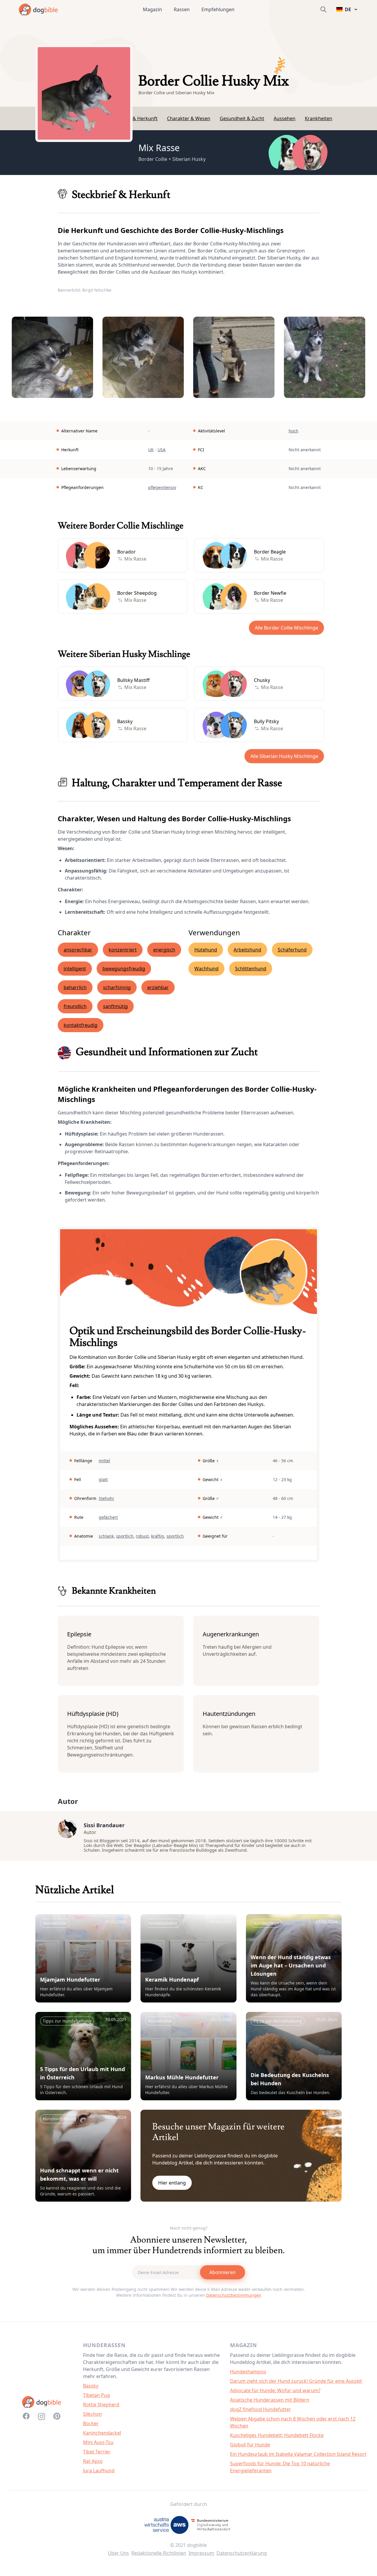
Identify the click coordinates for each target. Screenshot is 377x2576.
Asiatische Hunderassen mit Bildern (270, 2400)
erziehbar (158, 987)
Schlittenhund (251, 969)
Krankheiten (319, 118)
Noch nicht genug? (189, 2228)
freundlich (75, 1006)
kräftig (158, 1536)
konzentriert (123, 950)
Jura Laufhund (99, 2471)
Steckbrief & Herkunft (133, 118)
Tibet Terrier (97, 2452)
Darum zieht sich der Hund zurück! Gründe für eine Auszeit (296, 2381)
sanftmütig (115, 1006)
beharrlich (75, 987)
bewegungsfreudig (124, 969)
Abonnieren (223, 2272)
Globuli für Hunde (250, 2445)
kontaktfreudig (81, 1025)
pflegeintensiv (162, 487)
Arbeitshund (247, 950)
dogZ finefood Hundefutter (261, 2409)
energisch (164, 950)
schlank (106, 1536)
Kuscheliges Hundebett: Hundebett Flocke (277, 2435)
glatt (103, 1479)
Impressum (201, 2553)
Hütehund (206, 950)
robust (142, 1536)
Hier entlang (172, 2183)
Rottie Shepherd (101, 2405)
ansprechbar (78, 950)
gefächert (108, 1517)
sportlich (125, 1536)
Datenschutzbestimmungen (234, 2295)
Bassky (91, 2386)
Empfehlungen (218, 9)
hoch (294, 431)
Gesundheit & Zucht (242, 118)
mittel (104, 1461)
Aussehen (285, 118)
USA (162, 450)
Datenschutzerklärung (242, 2553)
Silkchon (92, 2414)
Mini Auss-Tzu (98, 2442)
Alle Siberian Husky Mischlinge (284, 756)
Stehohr (106, 1498)
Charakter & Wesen (189, 118)
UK (151, 450)
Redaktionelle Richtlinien (159, 2553)
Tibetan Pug (96, 2395)
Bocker (91, 2423)
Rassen (182, 9)
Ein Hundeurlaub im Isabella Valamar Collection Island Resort (298, 2454)
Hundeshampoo (248, 2372)
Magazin (152, 9)
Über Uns (118, 2553)
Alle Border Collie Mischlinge (286, 628)
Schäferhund (292, 950)
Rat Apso (93, 2461)
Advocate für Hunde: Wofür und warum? (275, 2390)
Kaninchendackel (102, 2433)
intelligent (75, 969)
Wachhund (206, 969)
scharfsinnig (117, 987)
